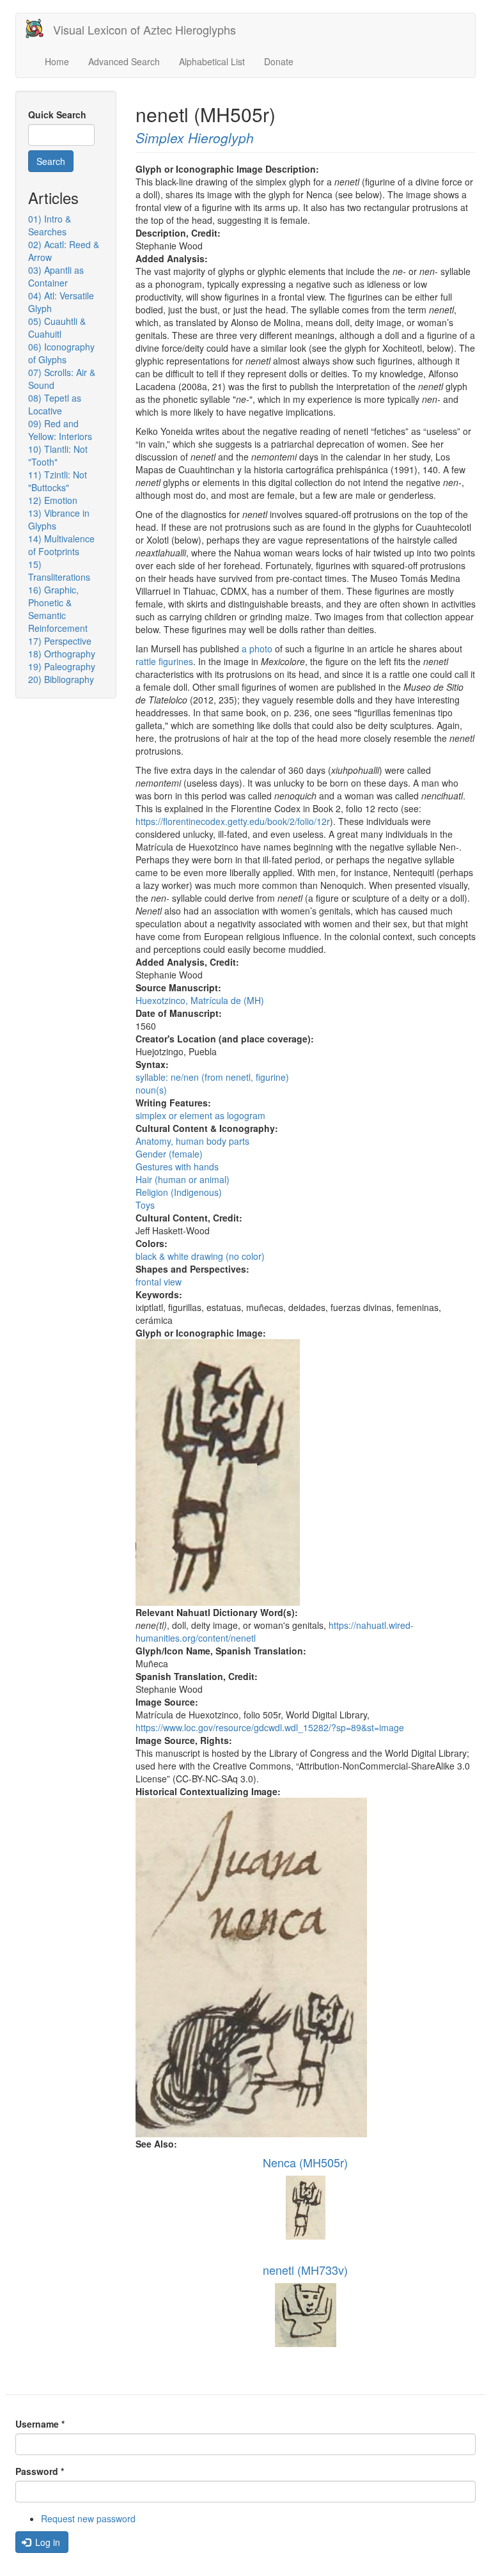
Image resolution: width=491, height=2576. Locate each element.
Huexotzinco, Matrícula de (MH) (200, 1000)
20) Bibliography (61, 679)
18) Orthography (62, 654)
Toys (145, 1205)
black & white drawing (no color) (200, 1256)
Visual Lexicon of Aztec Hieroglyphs (144, 29)
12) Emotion (53, 500)
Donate (279, 61)
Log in (46, 2542)
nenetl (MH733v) (305, 2270)
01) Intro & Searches (50, 225)
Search (51, 161)
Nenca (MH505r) (305, 2162)
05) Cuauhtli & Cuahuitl (57, 327)
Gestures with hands (177, 1166)
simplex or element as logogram (200, 1115)
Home (57, 61)
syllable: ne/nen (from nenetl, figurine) (212, 1077)
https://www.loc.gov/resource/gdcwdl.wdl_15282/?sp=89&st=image (270, 1727)
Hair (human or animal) (183, 1179)
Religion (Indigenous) (179, 1192)
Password (40, 2471)
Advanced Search (124, 61)
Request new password (88, 2518)
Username (40, 2424)
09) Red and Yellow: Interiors (60, 430)
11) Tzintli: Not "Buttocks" (58, 481)
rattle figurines (164, 661)
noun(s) (151, 1090)
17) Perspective (60, 641)
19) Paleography (62, 666)
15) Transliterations (59, 570)
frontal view (159, 1282)
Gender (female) (169, 1154)
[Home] (39, 28)
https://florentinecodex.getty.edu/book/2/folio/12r (233, 821)
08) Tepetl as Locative (55, 404)
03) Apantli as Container (56, 276)
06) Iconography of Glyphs (61, 353)
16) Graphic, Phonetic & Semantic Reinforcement (58, 609)
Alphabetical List (212, 61)
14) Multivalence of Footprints (61, 545)
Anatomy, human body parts (192, 1141)
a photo (257, 648)
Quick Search (57, 114)
